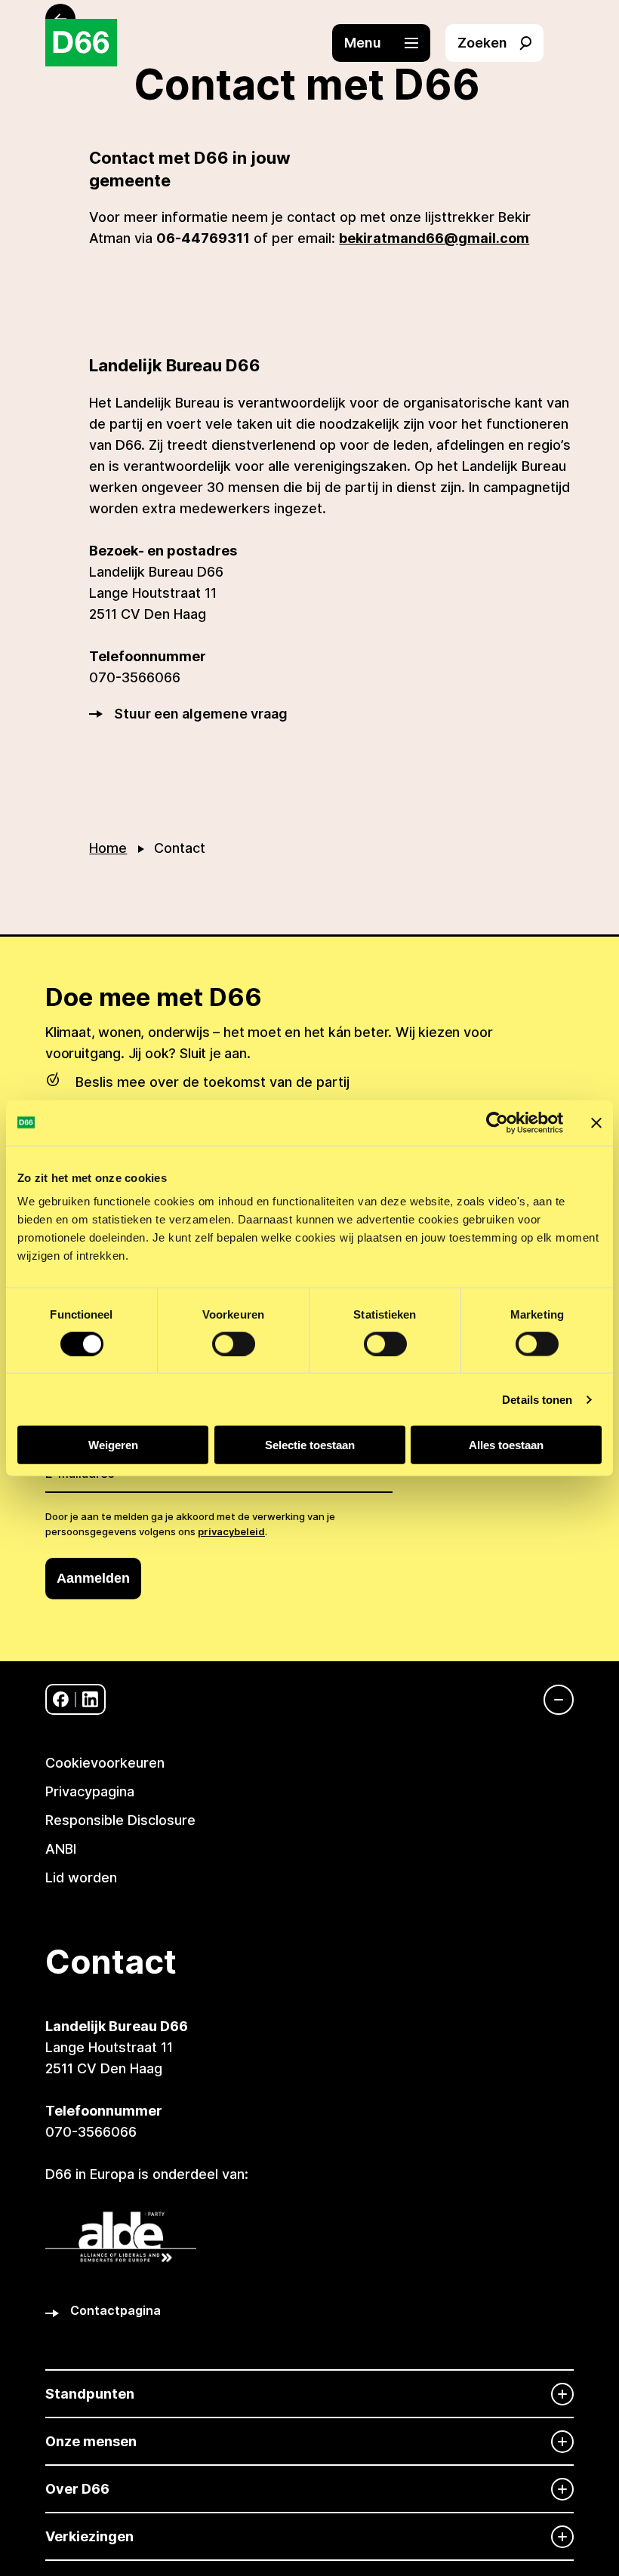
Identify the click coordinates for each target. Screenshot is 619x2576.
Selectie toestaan (310, 1445)
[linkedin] (90, 1699)
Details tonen (537, 1399)
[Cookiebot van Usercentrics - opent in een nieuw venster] (497, 1122)
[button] (389, 43)
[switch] (234, 1343)
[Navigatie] (551, 1700)
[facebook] (61, 1699)
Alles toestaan (506, 1445)
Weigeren (113, 1445)
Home (108, 848)
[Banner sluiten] (596, 1122)
